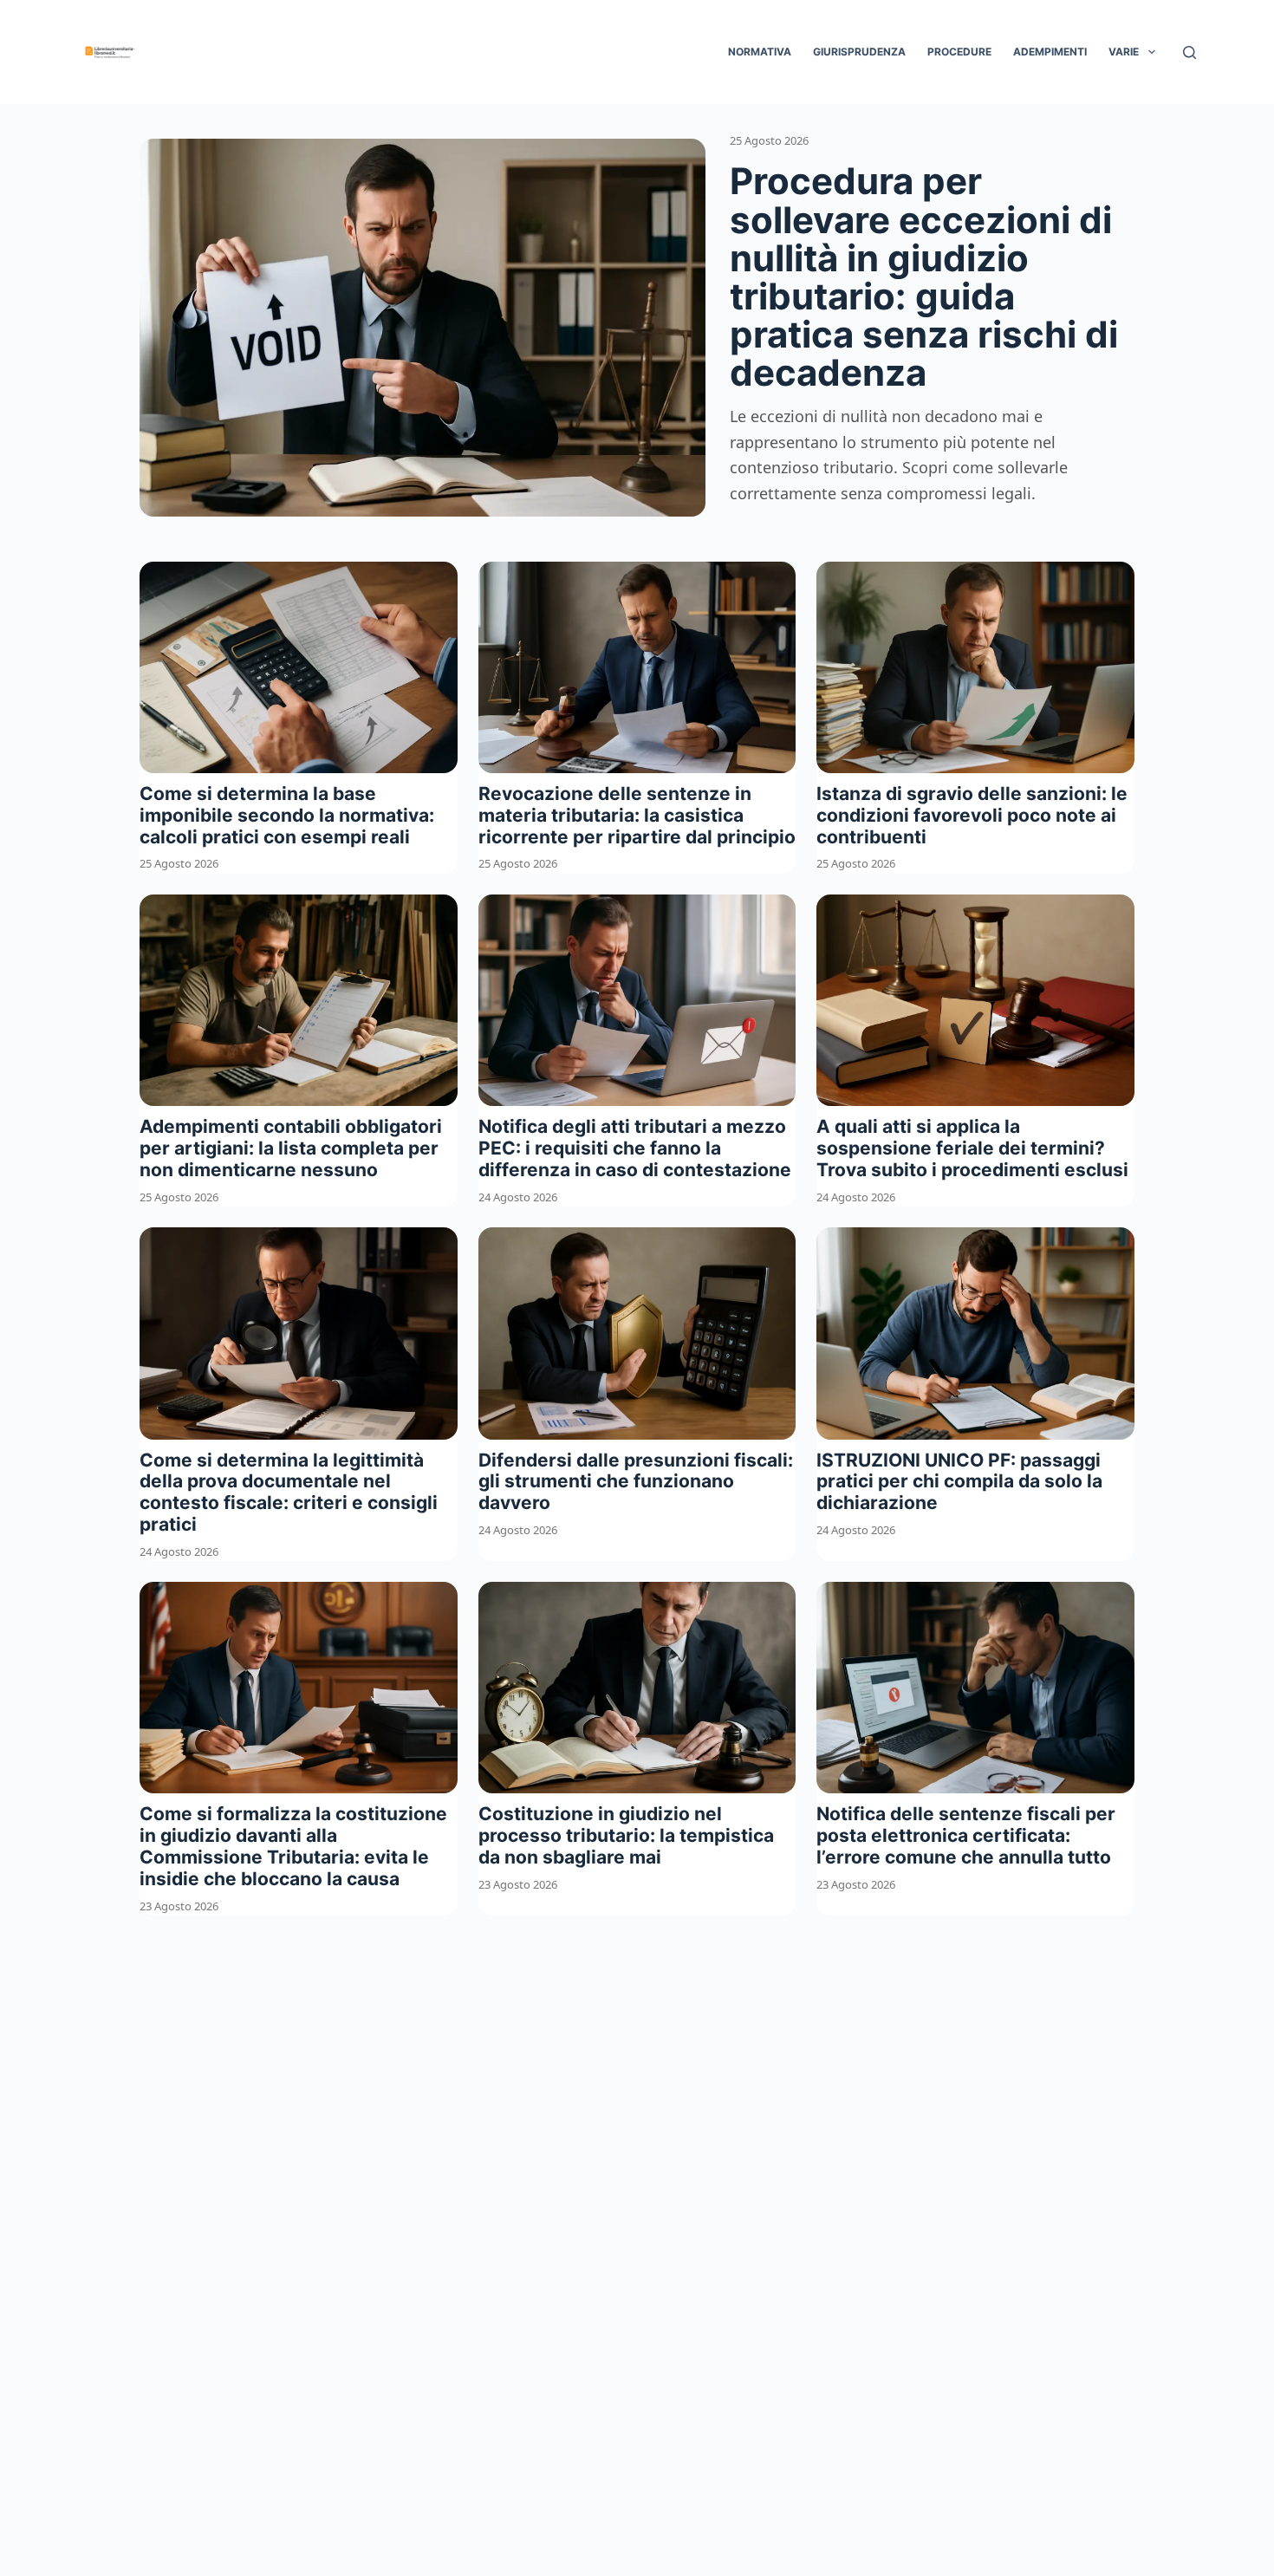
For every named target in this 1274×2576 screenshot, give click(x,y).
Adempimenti (1050, 52)
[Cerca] (1189, 52)
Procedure (959, 52)
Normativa (760, 52)
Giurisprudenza (859, 52)
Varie (1124, 52)
